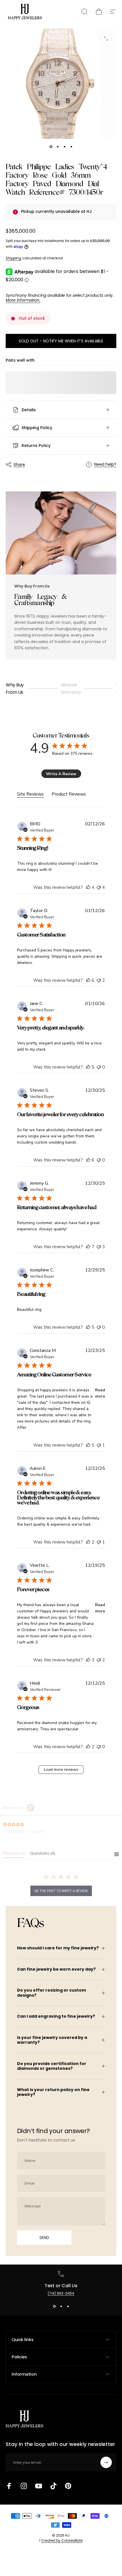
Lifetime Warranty (71, 689)
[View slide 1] (54, 2306)
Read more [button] (100, 1393)
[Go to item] (51, 147)
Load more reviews (61, 1770)
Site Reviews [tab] (30, 794)
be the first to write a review (61, 1891)
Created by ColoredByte (62, 2540)
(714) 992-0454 (61, 2293)
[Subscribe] (106, 2462)
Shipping (13, 258)
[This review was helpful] (88, 887)
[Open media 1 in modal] (106, 39)
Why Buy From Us (15, 689)
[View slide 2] (61, 2306)
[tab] (14, 1854)
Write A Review (61, 774)
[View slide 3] (68, 2306)
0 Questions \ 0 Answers (24, 1831)
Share (19, 465)
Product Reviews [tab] (69, 794)
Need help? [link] (105, 465)
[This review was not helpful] (99, 887)
